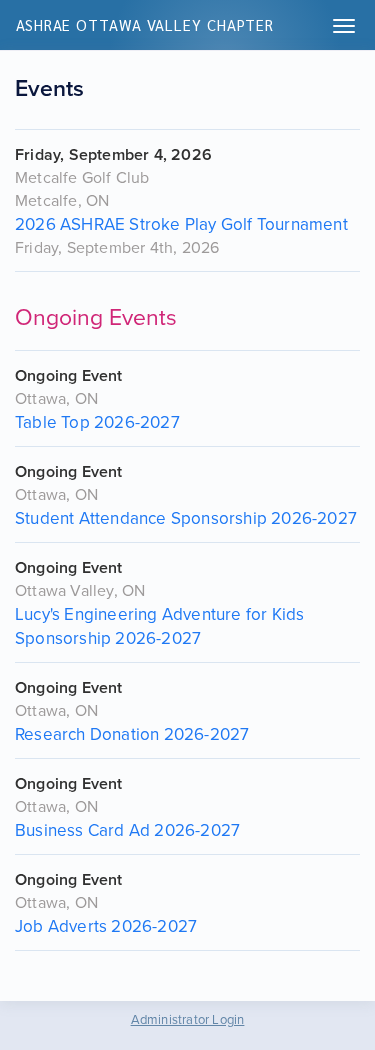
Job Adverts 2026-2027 (106, 926)
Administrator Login (188, 1020)
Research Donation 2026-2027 (132, 734)
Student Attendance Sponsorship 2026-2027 (186, 518)
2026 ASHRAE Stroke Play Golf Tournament (181, 224)
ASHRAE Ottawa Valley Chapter (145, 24)
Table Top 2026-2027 (97, 422)
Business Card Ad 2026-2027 (127, 830)
